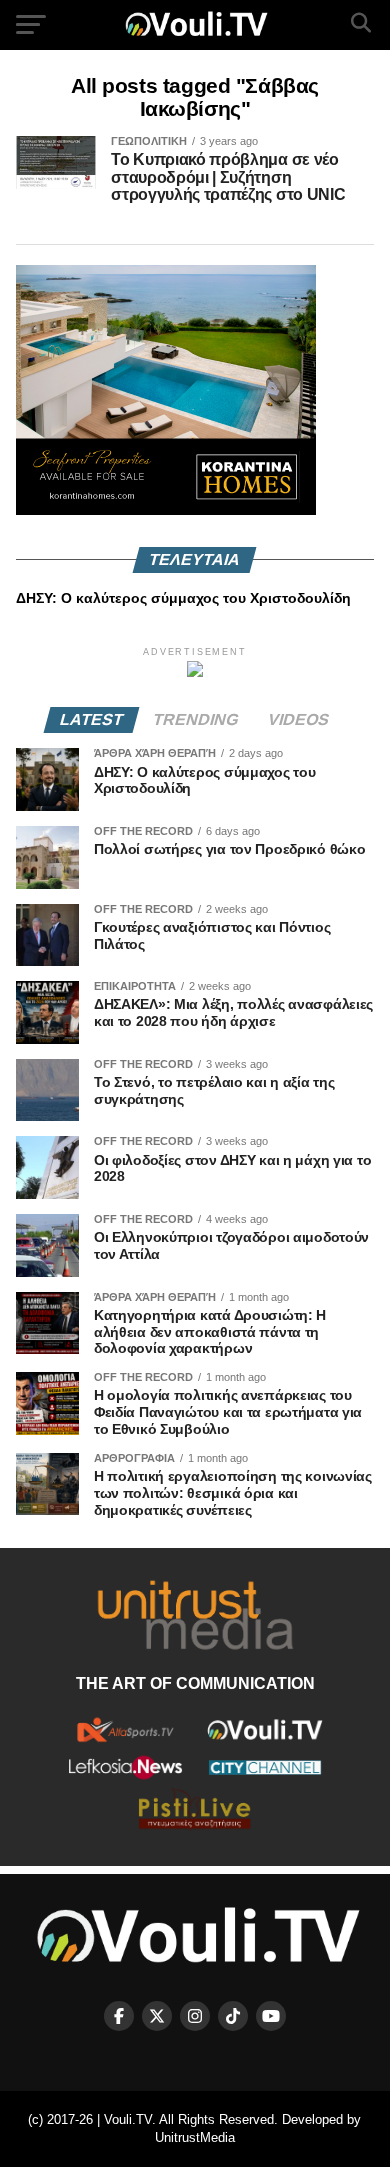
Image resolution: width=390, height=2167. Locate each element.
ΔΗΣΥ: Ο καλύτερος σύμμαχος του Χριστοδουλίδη (183, 598)
